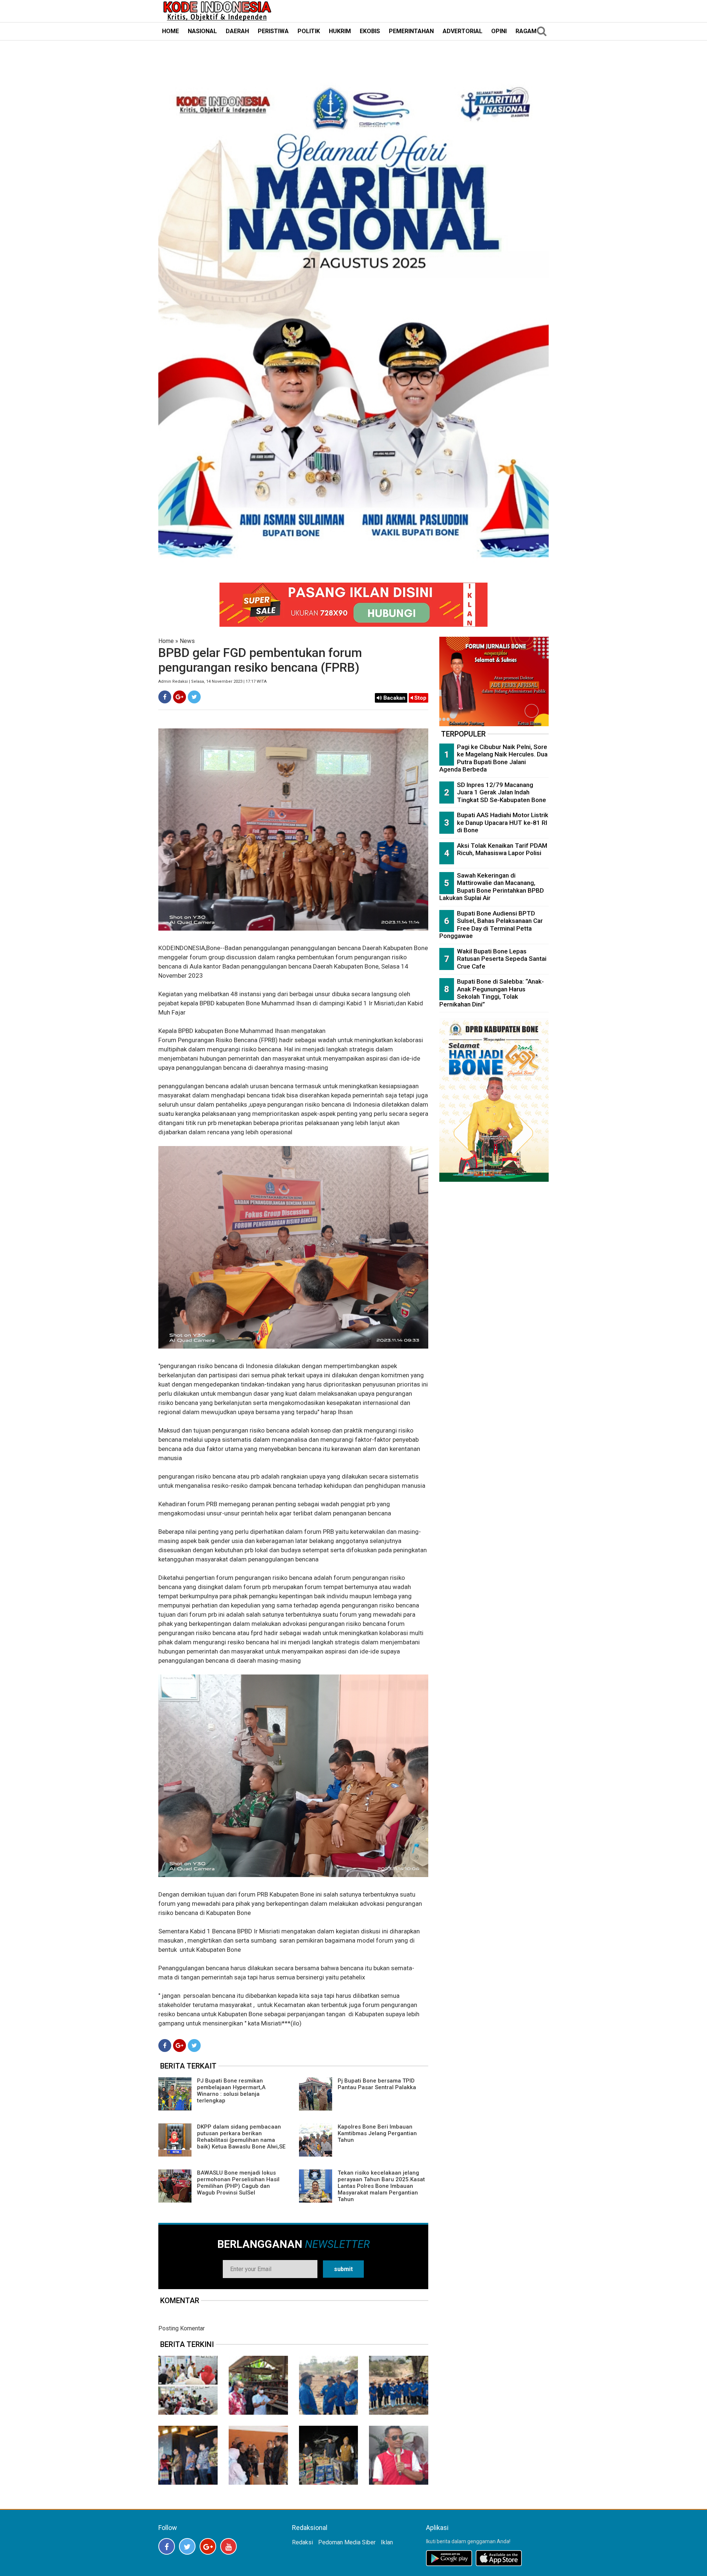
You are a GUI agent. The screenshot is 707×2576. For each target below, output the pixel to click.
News (187, 641)
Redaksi (303, 2542)
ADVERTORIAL (462, 31)
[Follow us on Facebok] (167, 2546)
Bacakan (394, 698)
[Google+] (180, 697)
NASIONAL (202, 31)
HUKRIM (340, 31)
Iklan (387, 2542)
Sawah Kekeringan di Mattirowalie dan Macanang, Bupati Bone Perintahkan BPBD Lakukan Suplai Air (492, 887)
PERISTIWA (273, 31)
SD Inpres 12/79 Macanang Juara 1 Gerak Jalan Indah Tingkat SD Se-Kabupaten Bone (502, 792)
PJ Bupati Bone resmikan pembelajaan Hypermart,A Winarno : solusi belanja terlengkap (231, 2091)
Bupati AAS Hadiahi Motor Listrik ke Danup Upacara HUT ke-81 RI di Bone (503, 823)
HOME (170, 31)
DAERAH (237, 31)
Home (166, 641)
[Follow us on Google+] (208, 2546)
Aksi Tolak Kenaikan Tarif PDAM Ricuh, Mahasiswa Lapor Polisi (502, 849)
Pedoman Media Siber (347, 2542)
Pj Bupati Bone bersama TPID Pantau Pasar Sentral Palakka (377, 2084)
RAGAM (526, 31)
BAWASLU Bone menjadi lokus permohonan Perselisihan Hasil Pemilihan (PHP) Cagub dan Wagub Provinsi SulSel (238, 2183)
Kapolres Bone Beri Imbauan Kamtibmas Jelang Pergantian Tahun (377, 2133)
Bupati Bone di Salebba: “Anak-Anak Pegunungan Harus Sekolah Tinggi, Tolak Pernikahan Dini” (492, 993)
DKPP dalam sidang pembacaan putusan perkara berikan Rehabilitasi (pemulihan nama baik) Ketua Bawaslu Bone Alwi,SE (241, 2137)
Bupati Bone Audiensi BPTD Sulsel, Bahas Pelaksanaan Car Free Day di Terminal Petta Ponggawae (491, 925)
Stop (420, 698)
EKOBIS (370, 31)
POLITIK (309, 31)
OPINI (499, 31)
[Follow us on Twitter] (187, 2546)
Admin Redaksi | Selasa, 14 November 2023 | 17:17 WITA (212, 681)
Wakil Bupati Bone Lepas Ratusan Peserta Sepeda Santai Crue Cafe (502, 959)
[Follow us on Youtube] (228, 2546)
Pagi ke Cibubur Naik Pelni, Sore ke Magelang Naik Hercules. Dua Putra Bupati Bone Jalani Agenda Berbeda (493, 758)
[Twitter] (194, 697)
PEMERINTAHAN (411, 31)
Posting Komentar (182, 2328)
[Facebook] (165, 697)
